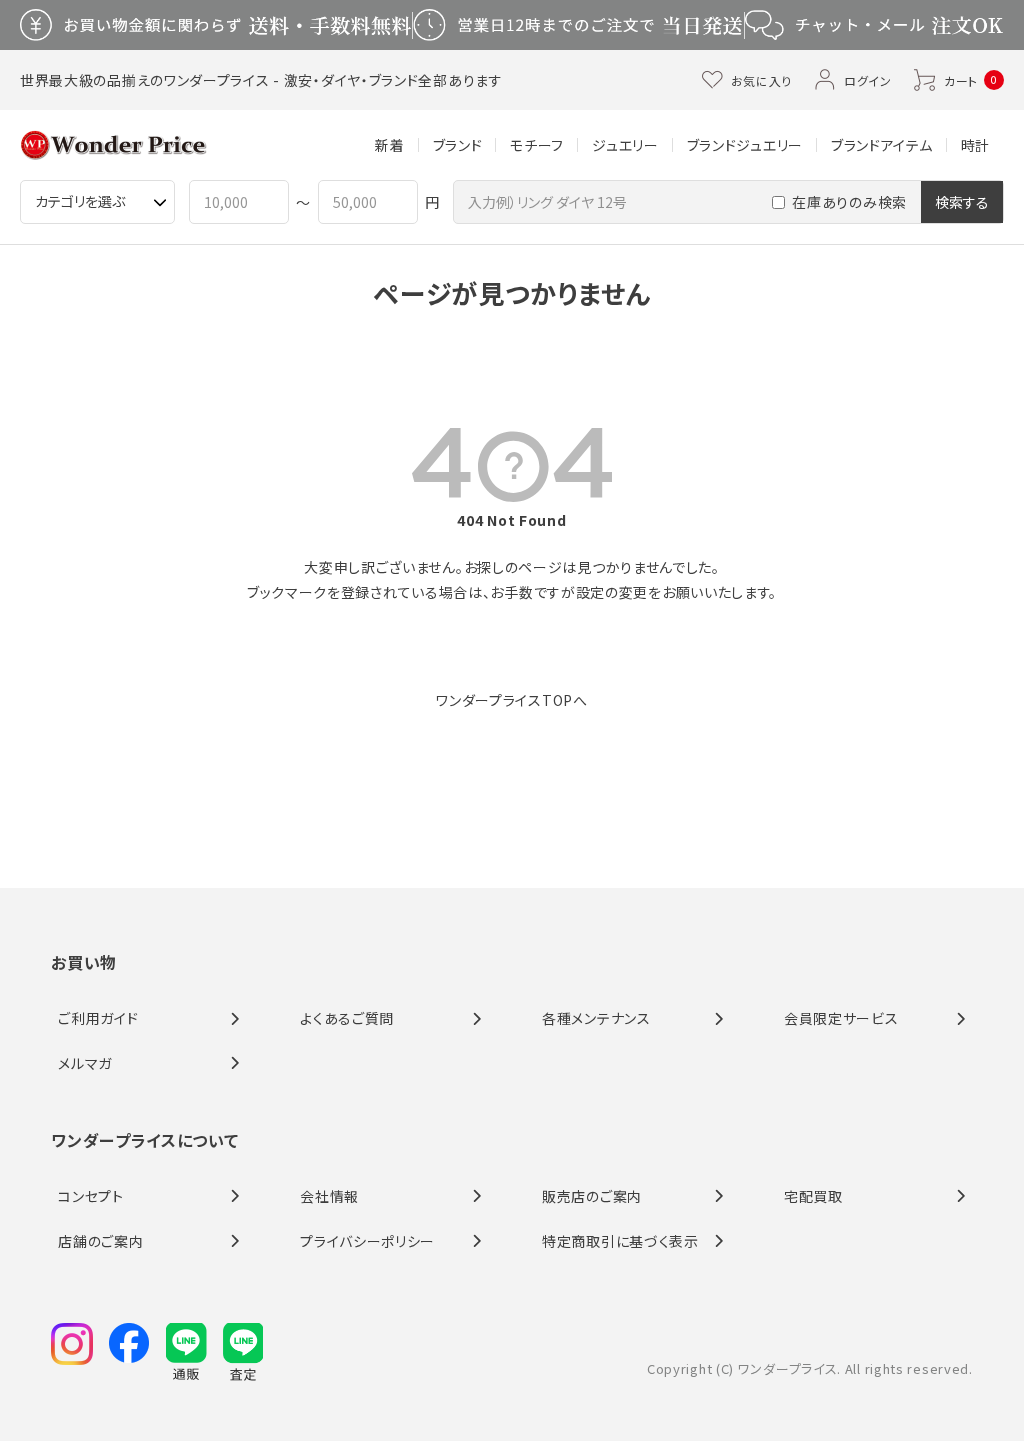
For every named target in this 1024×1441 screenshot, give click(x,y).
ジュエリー (625, 145)
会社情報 (329, 1196)
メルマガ (85, 1063)
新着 (389, 145)
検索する (962, 202)
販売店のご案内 (592, 1196)
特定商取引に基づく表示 (620, 1241)
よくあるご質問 (347, 1018)
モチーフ (537, 145)
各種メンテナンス (596, 1018)
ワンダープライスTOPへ (511, 700)
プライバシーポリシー (367, 1241)
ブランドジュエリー (745, 145)
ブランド (458, 145)
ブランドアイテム (882, 145)
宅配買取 (813, 1196)
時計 (975, 145)
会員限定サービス (841, 1018)
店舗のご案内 (100, 1241)
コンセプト (91, 1196)
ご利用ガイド (98, 1018)
